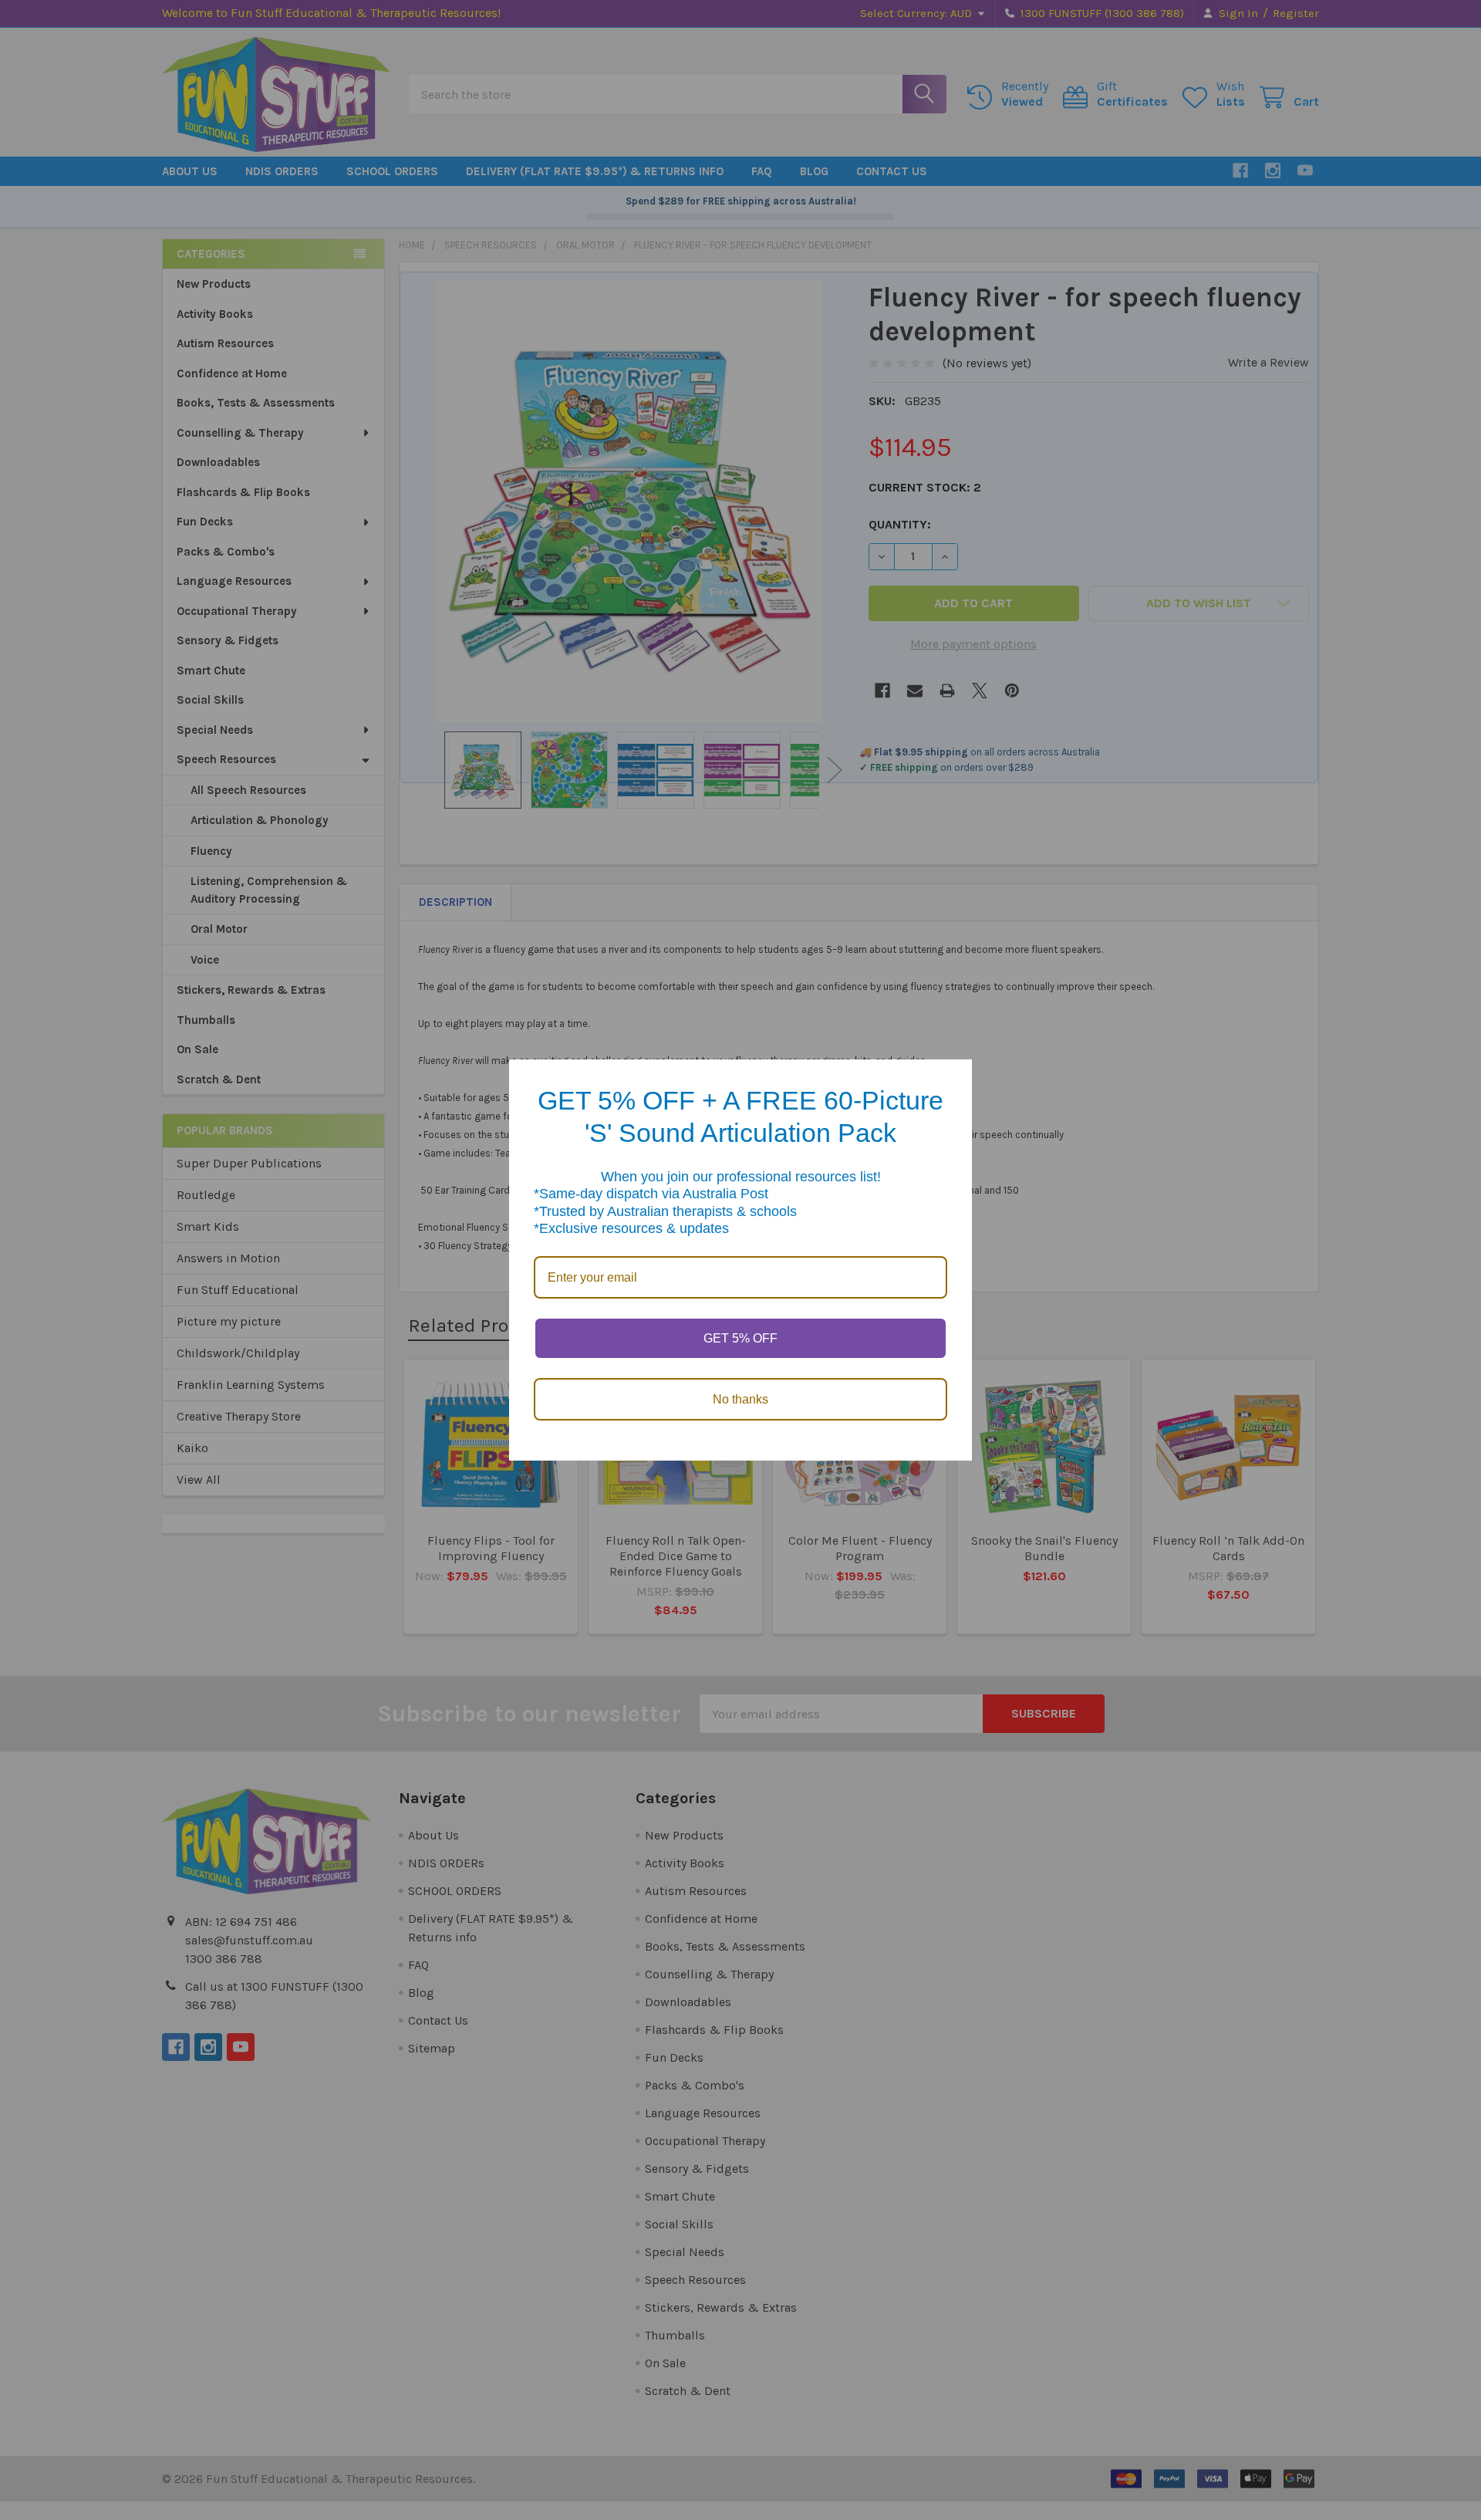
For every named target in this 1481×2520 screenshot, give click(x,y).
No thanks (740, 1399)
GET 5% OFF (740, 1338)
